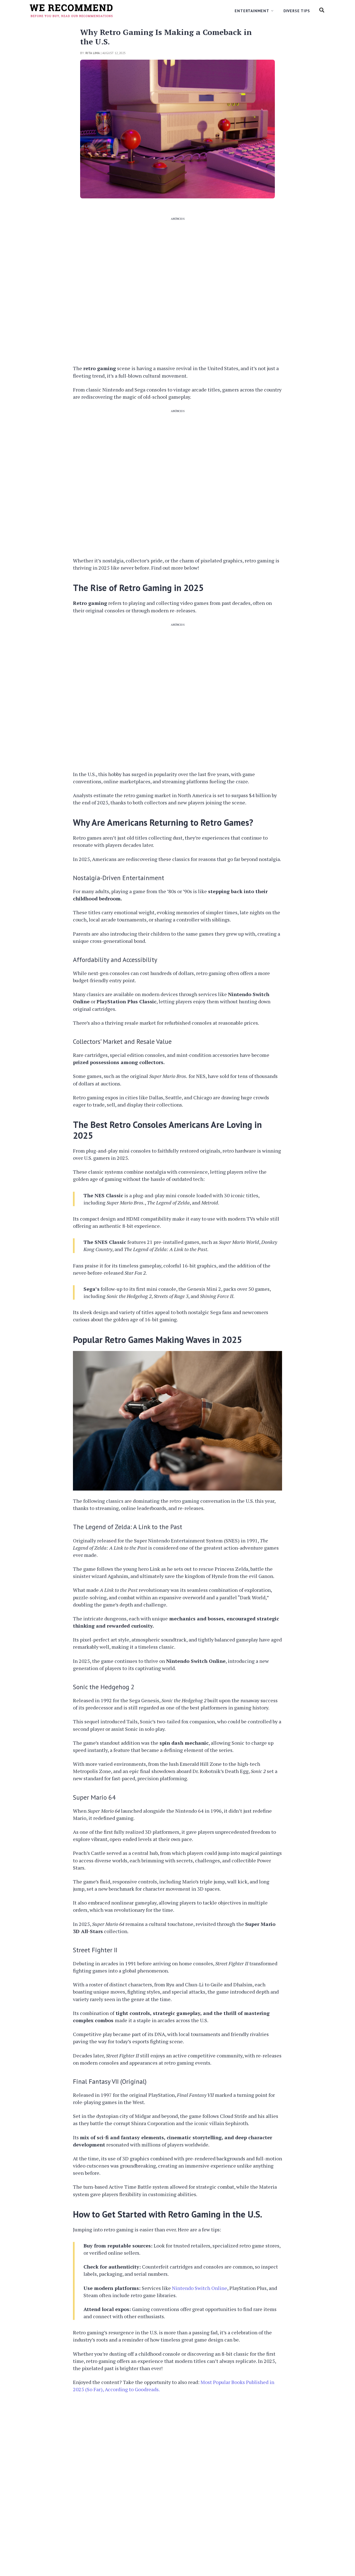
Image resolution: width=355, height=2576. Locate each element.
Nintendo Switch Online (200, 2288)
